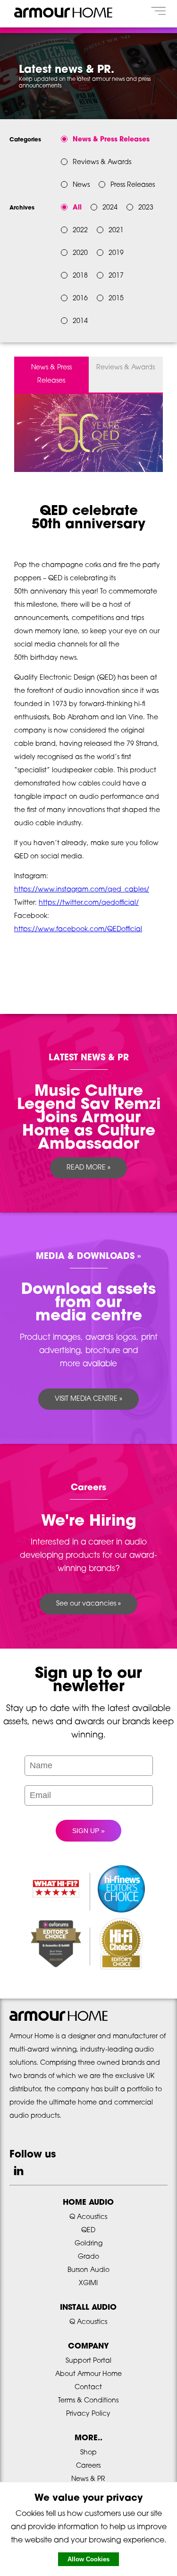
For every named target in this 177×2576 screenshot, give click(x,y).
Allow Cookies (88, 2559)
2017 (116, 276)
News (81, 185)
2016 (80, 299)
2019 (116, 253)
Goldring (88, 2244)
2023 (146, 208)
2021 (116, 231)
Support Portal (88, 2361)
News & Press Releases (51, 374)
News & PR (88, 2479)
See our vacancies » (88, 1604)
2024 (110, 208)
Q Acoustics (88, 2217)
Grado (88, 2257)
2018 (80, 276)
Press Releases (133, 185)
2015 (116, 299)
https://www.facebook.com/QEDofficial (78, 930)
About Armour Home (88, 2374)
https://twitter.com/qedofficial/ (89, 903)
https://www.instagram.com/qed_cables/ (82, 890)
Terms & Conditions (88, 2401)
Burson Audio (88, 2270)
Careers (88, 2466)
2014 (80, 321)
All (77, 208)
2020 (80, 253)
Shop (88, 2453)
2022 (80, 231)
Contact (88, 2388)
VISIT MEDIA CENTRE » (88, 1399)
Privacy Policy (88, 2414)
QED (88, 2231)
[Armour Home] (63, 21)
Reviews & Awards (126, 368)
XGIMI (88, 2283)
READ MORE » (88, 1168)
